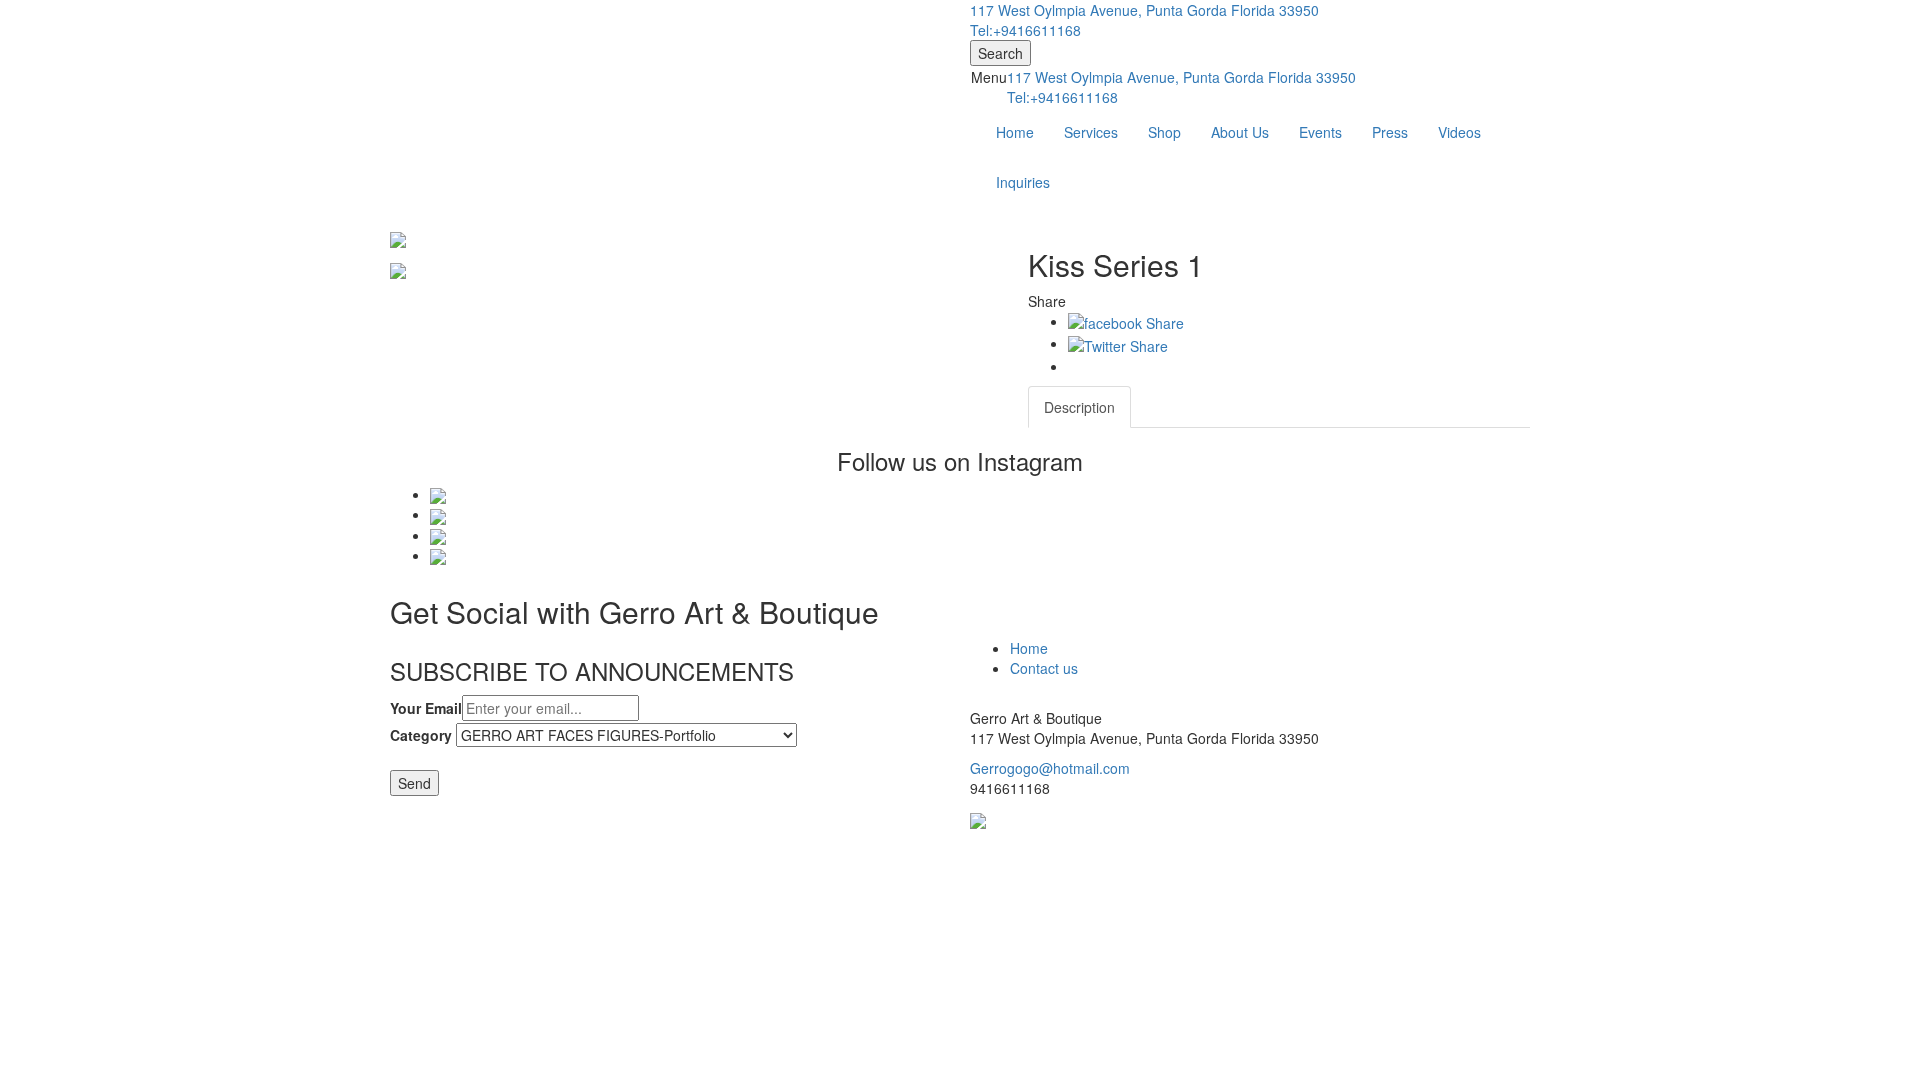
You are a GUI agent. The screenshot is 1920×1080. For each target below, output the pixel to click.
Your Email (426, 708)
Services (1091, 132)
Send (414, 783)
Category (421, 735)
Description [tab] (1079, 407)
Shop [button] (1164, 132)
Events (1320, 132)
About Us (1240, 132)
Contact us (1044, 668)
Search (1000, 53)
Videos (1459, 132)
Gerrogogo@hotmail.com (1050, 768)
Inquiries (1023, 182)
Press (1390, 132)
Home (1015, 132)
